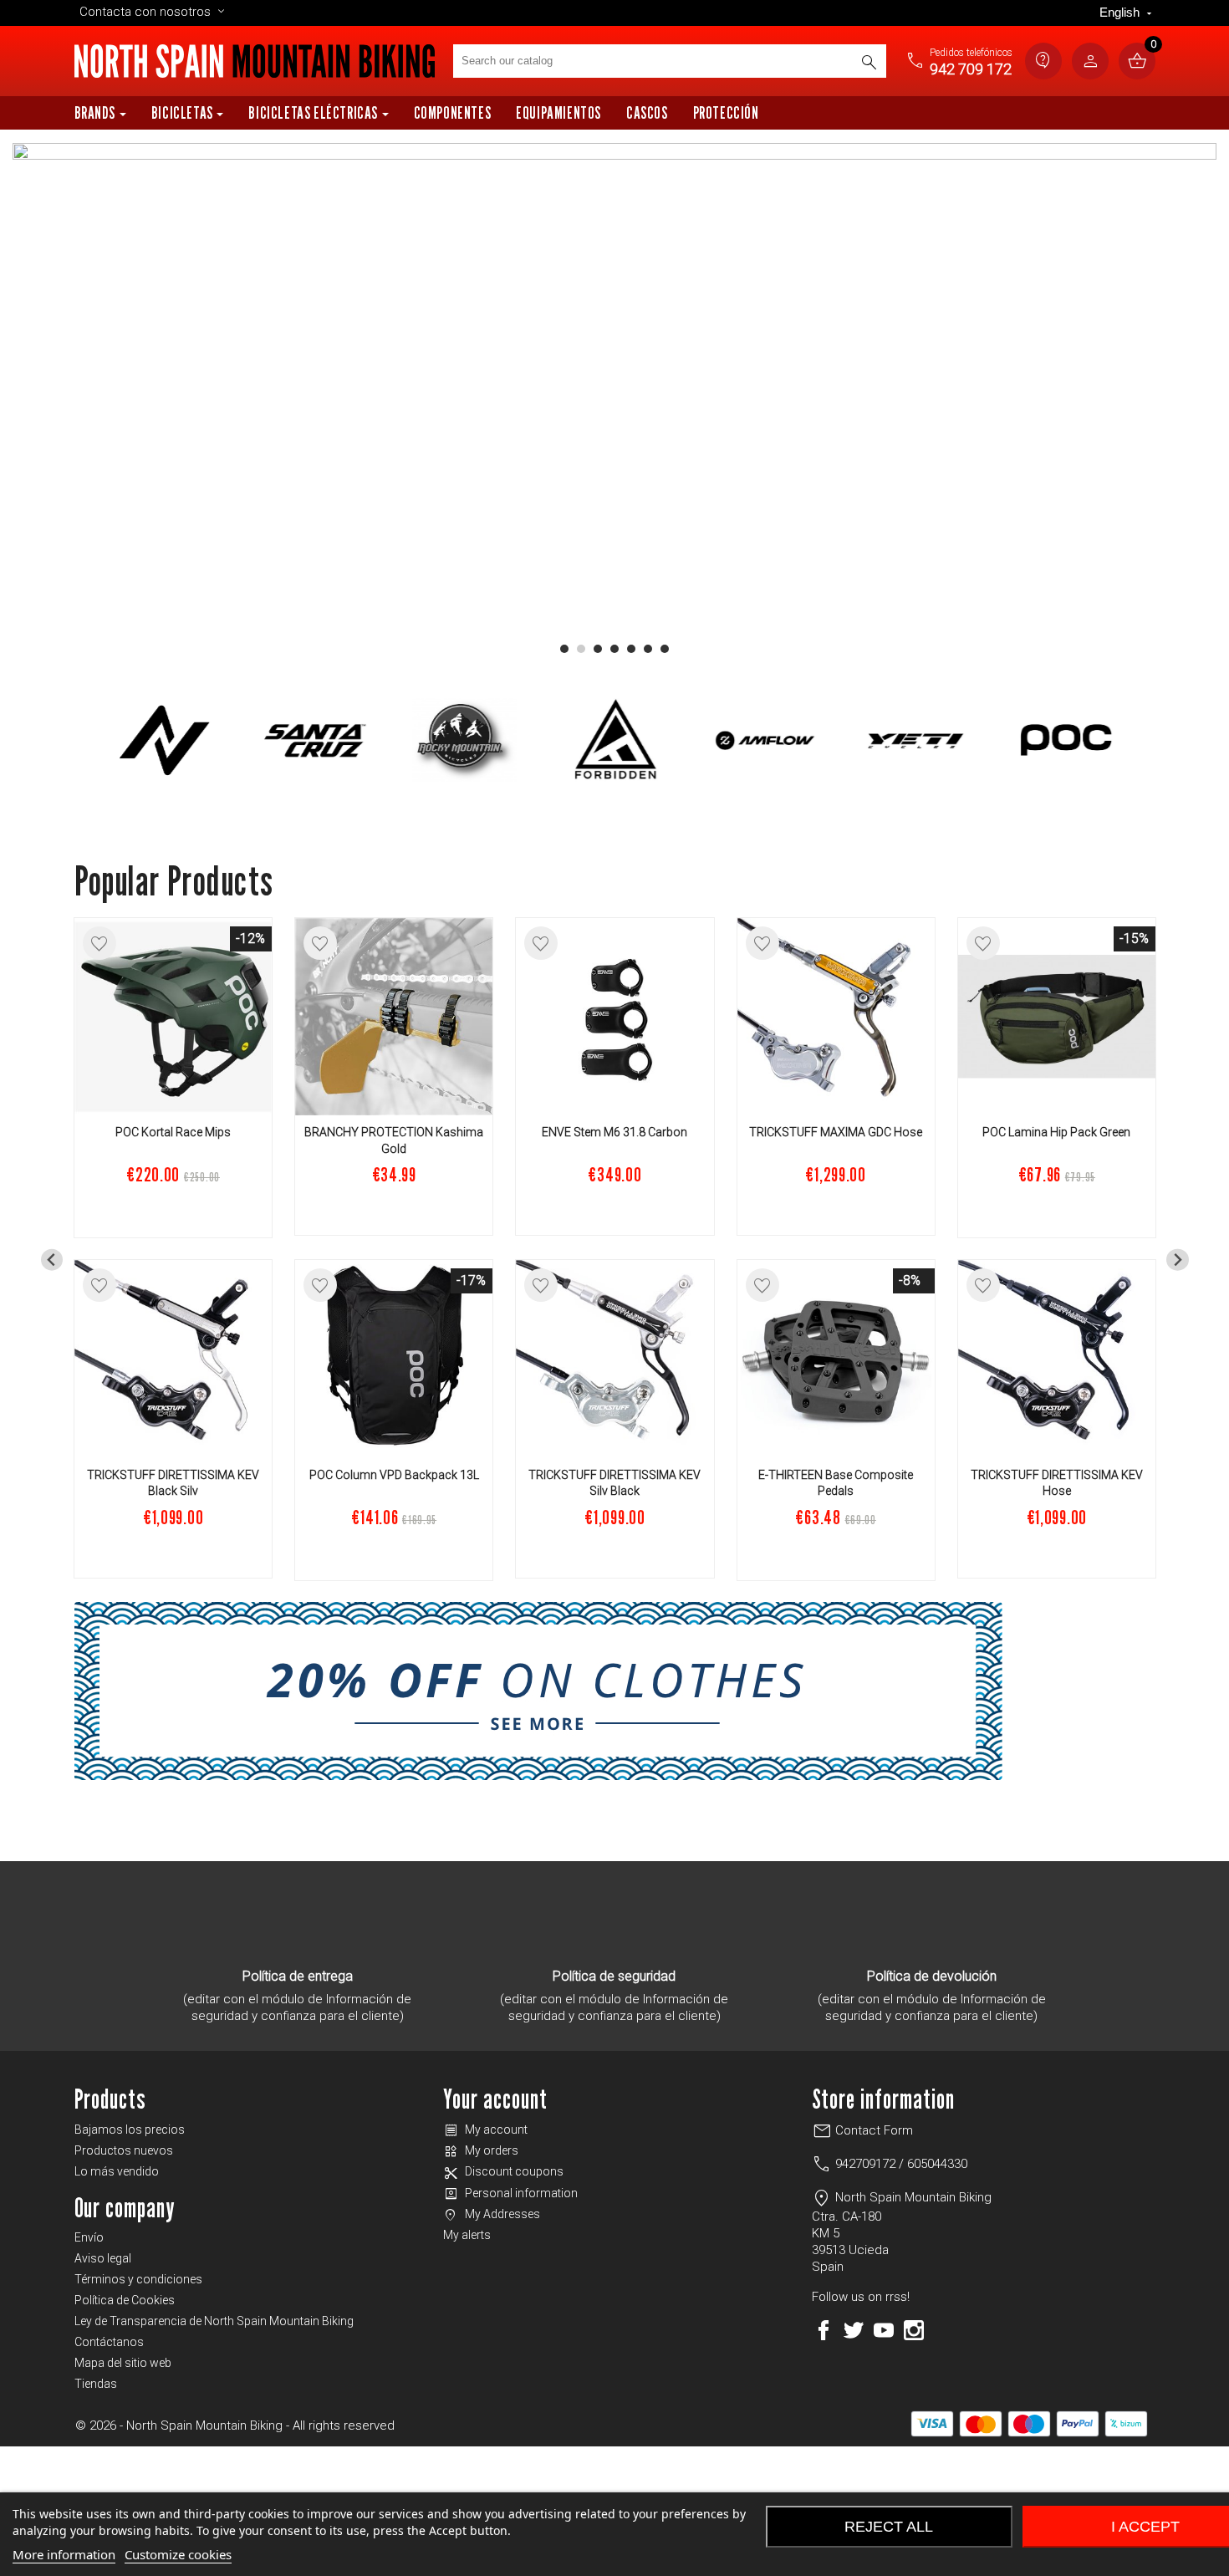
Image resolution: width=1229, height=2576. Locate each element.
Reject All (889, 2527)
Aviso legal (103, 2258)
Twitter (854, 2330)
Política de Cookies (125, 2300)
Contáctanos (109, 2342)
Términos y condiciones (138, 2279)
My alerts (467, 2235)
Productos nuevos (124, 2150)
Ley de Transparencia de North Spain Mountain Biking (214, 2321)
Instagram (914, 2330)
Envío (89, 2237)
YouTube (884, 2330)
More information (64, 2554)
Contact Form (862, 2130)
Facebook (824, 2330)
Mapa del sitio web (123, 2363)
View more (393, 1555)
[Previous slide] (52, 1260)
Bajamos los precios (130, 2130)
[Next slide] (1178, 1260)
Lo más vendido (117, 2171)
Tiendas (96, 2384)
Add (173, 1213)
